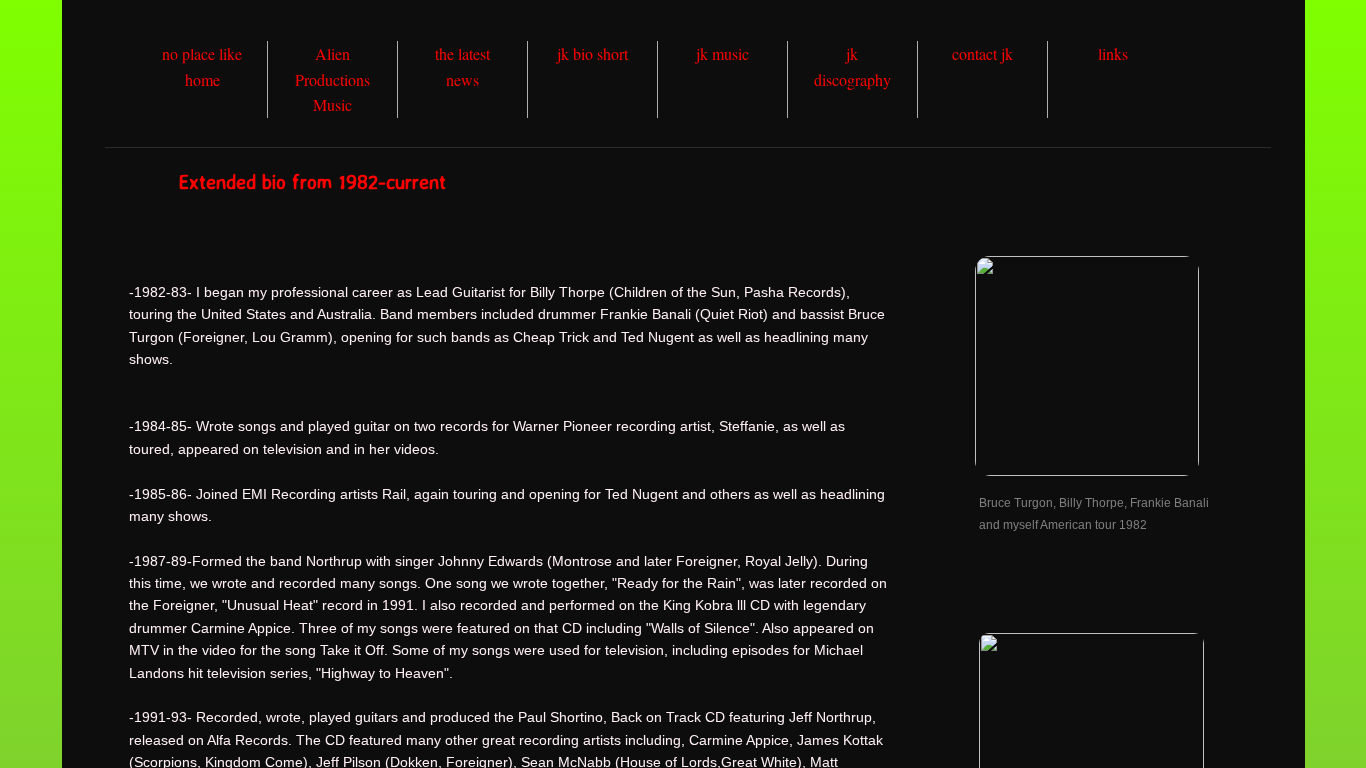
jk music (722, 53)
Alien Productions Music (332, 79)
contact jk (982, 53)
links (1113, 53)
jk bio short (592, 53)
